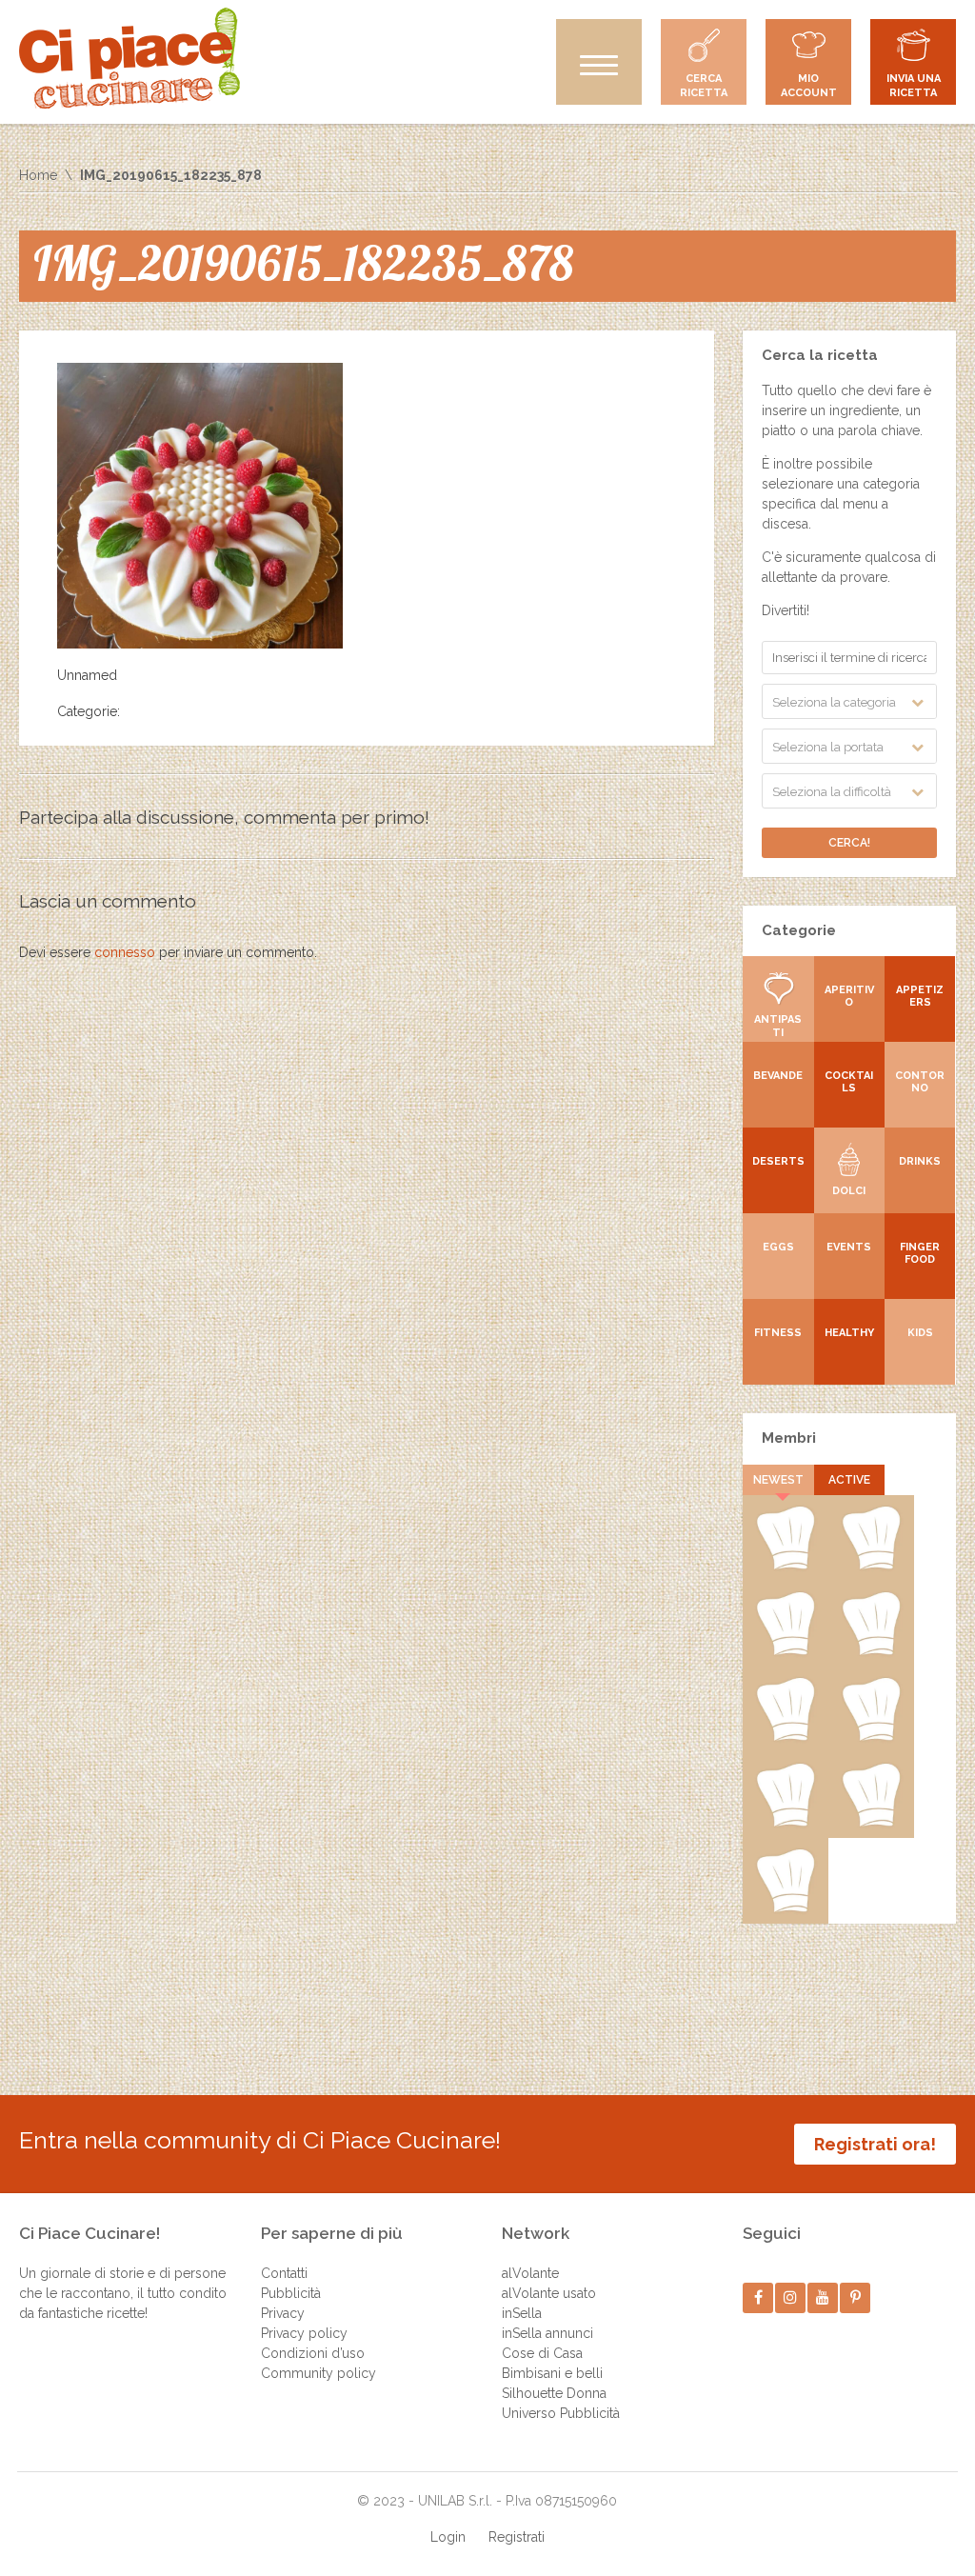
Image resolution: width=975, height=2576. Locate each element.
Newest (778, 1480)
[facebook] (758, 2297)
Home (38, 175)
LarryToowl (785, 1823)
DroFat (786, 1737)
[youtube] (823, 2297)
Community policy (318, 2373)
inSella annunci (547, 2333)
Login (448, 2537)
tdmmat (871, 1566)
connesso (125, 952)
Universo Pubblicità (561, 2413)
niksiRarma (871, 1823)
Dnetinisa (786, 1651)
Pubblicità (291, 2293)
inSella (522, 2313)
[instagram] (791, 2297)
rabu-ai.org (872, 1737)
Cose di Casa (542, 2353)
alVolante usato (549, 2293)
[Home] (129, 58)
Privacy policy (304, 2333)
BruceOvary (786, 1908)
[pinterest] (856, 2297)
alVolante (530, 2273)
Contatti (284, 2273)
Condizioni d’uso (313, 2353)
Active (849, 1480)
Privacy (283, 2313)
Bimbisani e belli (552, 2373)
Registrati (517, 2537)
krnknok (871, 1651)
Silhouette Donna (554, 2393)
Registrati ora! (875, 2144)
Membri (789, 1438)
